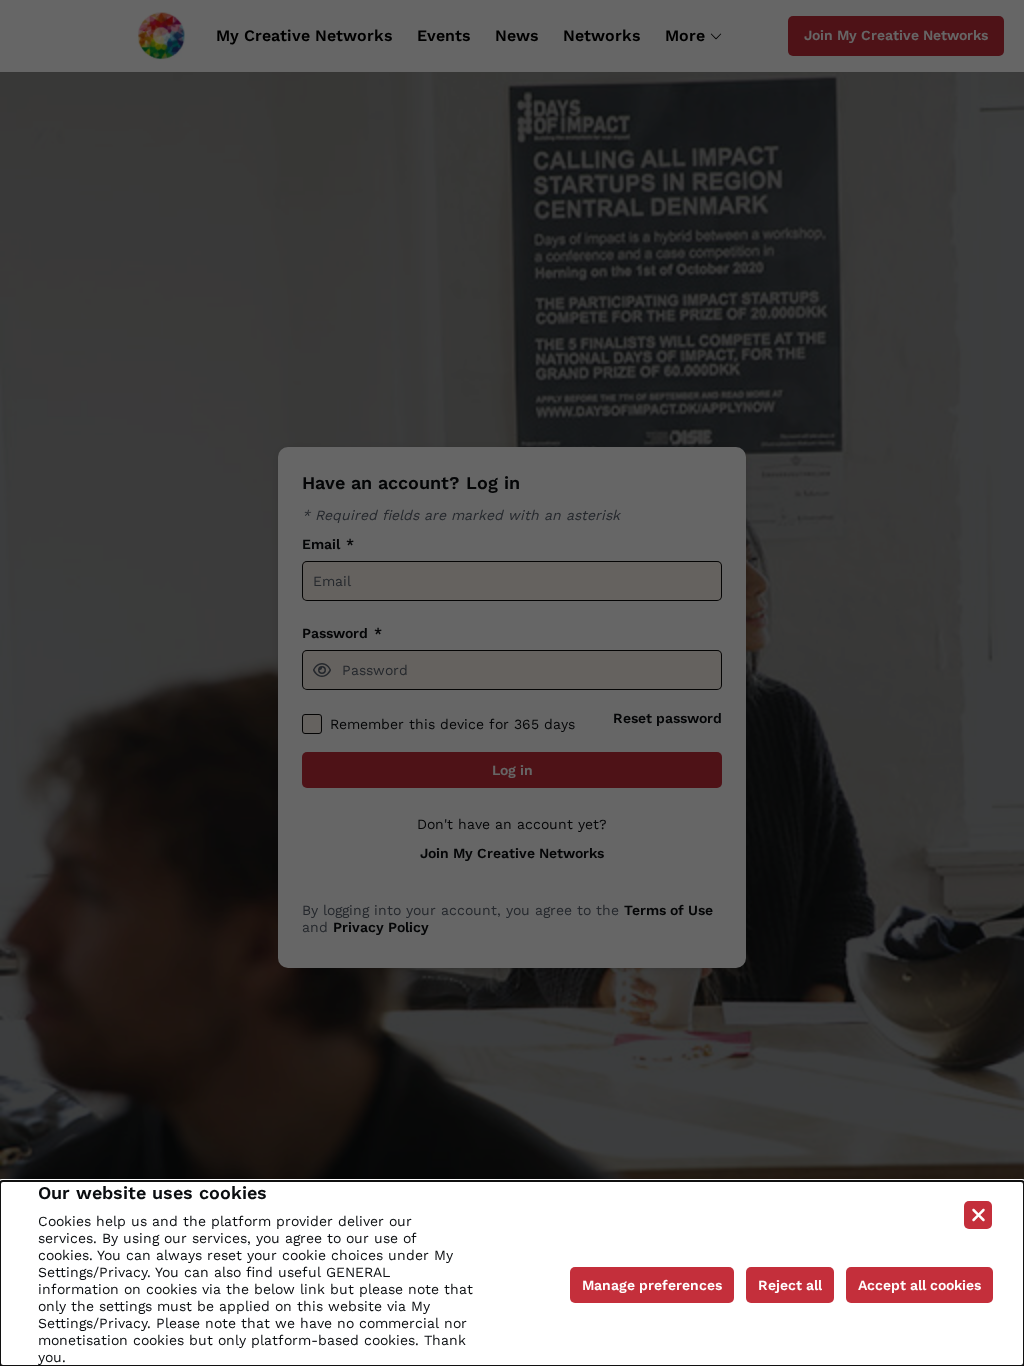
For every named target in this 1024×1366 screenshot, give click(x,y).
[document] (512, 1273)
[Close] (978, 1215)
